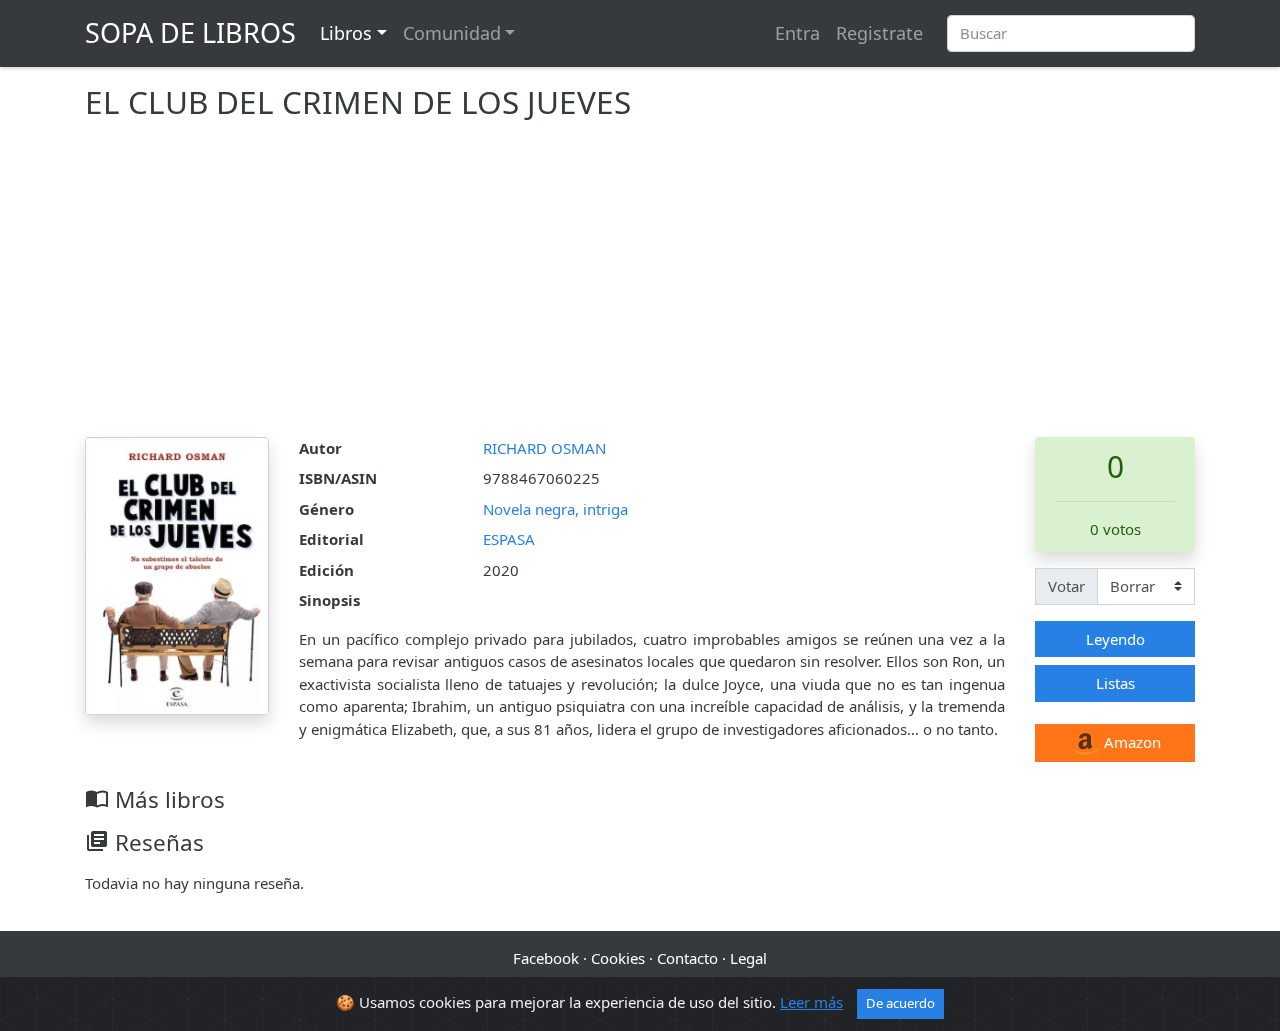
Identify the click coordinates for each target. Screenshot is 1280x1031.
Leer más (811, 1002)
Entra (797, 33)
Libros (346, 33)
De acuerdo (900, 1003)
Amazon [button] (1130, 742)
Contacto (687, 958)
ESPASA (509, 539)
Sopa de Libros (190, 32)
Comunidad (452, 33)
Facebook (546, 958)
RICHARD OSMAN (544, 448)
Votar (1066, 586)
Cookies (618, 958)
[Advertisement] (640, 287)
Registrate (879, 33)
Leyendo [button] (1115, 639)
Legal (748, 958)
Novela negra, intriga (555, 509)
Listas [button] (1115, 683)
